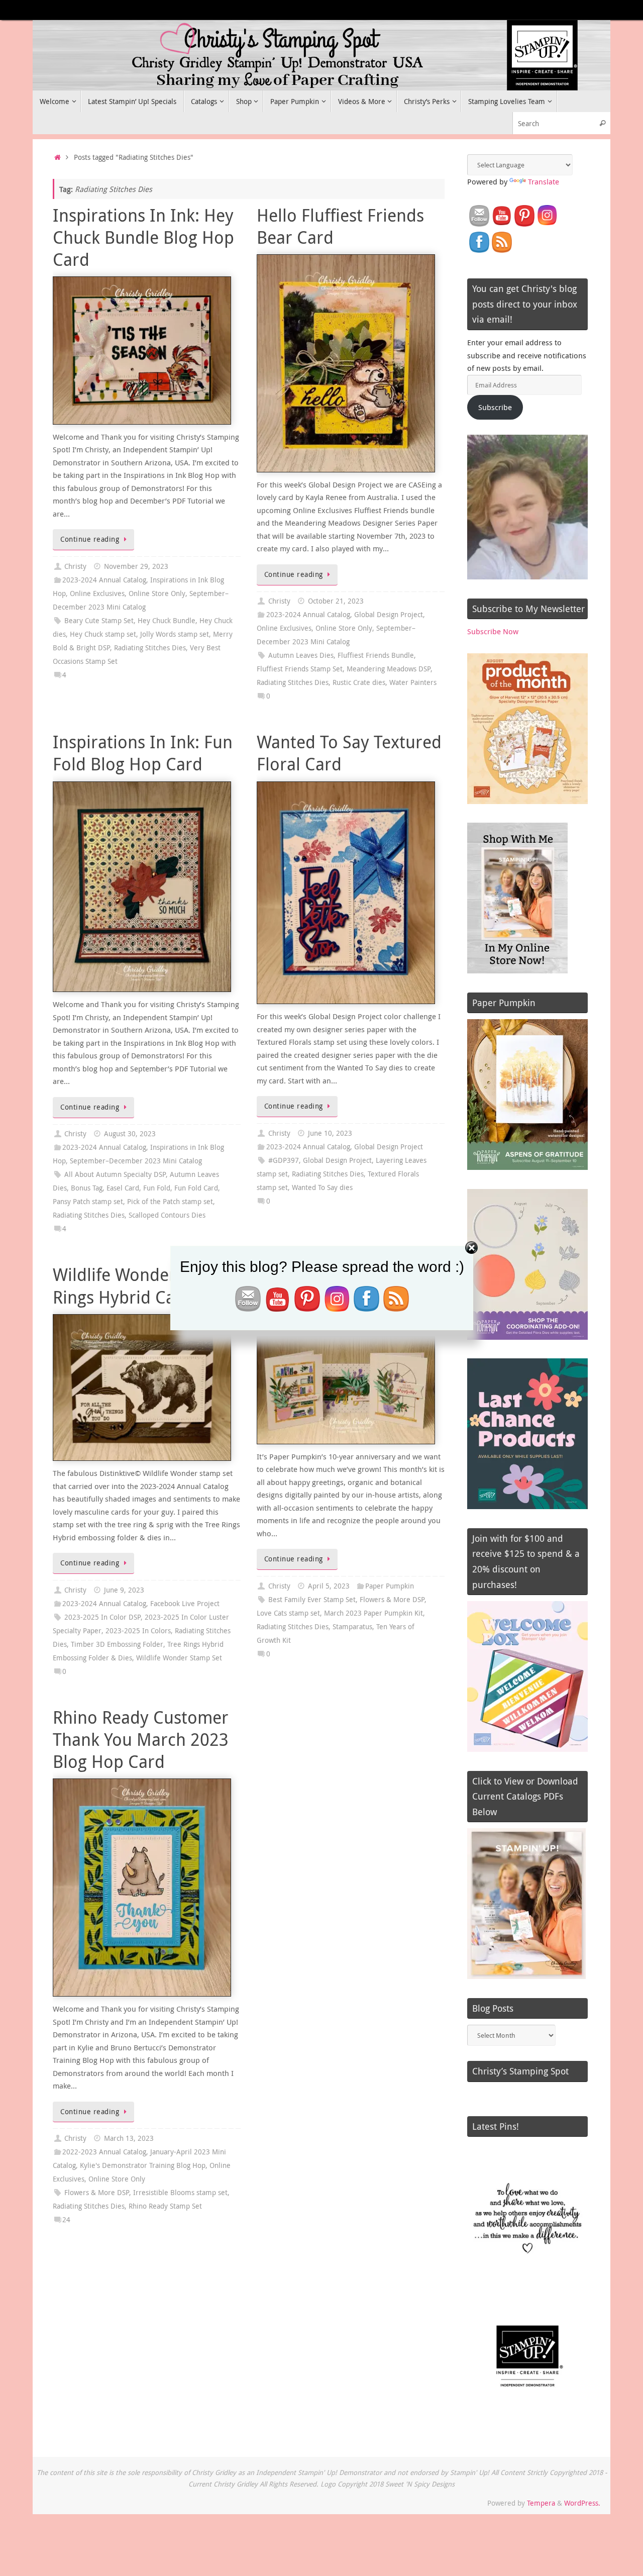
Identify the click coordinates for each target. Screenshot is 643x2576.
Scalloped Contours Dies (167, 1215)
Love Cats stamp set (288, 1613)
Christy (75, 566)
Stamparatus (352, 1627)
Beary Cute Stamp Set (99, 621)
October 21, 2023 (336, 601)
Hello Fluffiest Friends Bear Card (340, 226)
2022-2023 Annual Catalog (104, 2152)
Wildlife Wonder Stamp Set (179, 1658)
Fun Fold (157, 1188)
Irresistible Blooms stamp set (180, 2193)
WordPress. (582, 2503)
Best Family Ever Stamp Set (312, 1600)
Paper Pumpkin (390, 1586)
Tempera (541, 2503)
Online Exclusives (97, 593)
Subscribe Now (493, 631)
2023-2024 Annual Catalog (104, 580)
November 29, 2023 (136, 566)
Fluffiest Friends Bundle (376, 655)
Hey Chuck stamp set (103, 634)
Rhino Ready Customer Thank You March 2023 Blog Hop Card (141, 1739)
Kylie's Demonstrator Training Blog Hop (143, 2165)
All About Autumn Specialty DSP (115, 1174)
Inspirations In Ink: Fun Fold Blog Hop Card (143, 753)
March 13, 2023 (129, 2138)
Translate (544, 181)
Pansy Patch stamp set (88, 1202)
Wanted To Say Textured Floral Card (349, 753)
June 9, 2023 (124, 1590)
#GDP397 (284, 1160)
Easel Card (123, 1188)
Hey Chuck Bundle (167, 621)
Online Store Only (157, 593)
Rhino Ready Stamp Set (165, 2206)
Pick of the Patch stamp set (170, 1202)
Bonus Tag (87, 1188)
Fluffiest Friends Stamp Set (300, 669)
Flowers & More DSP (392, 1600)
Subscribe (495, 407)
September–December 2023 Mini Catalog (136, 1161)
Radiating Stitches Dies (150, 648)
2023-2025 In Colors (138, 1631)
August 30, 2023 (130, 1134)
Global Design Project (389, 615)
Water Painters (413, 682)
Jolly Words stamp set (175, 634)
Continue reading (90, 539)
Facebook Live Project (185, 1604)
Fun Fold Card (196, 1188)
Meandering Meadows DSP (389, 669)
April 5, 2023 (329, 1586)
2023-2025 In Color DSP (102, 1617)
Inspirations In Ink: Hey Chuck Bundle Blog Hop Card (143, 237)
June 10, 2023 (330, 1133)
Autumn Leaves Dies (301, 655)
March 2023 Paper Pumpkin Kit (373, 1613)
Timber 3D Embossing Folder (117, 1644)
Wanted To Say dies (322, 1187)
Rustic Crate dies (359, 682)
